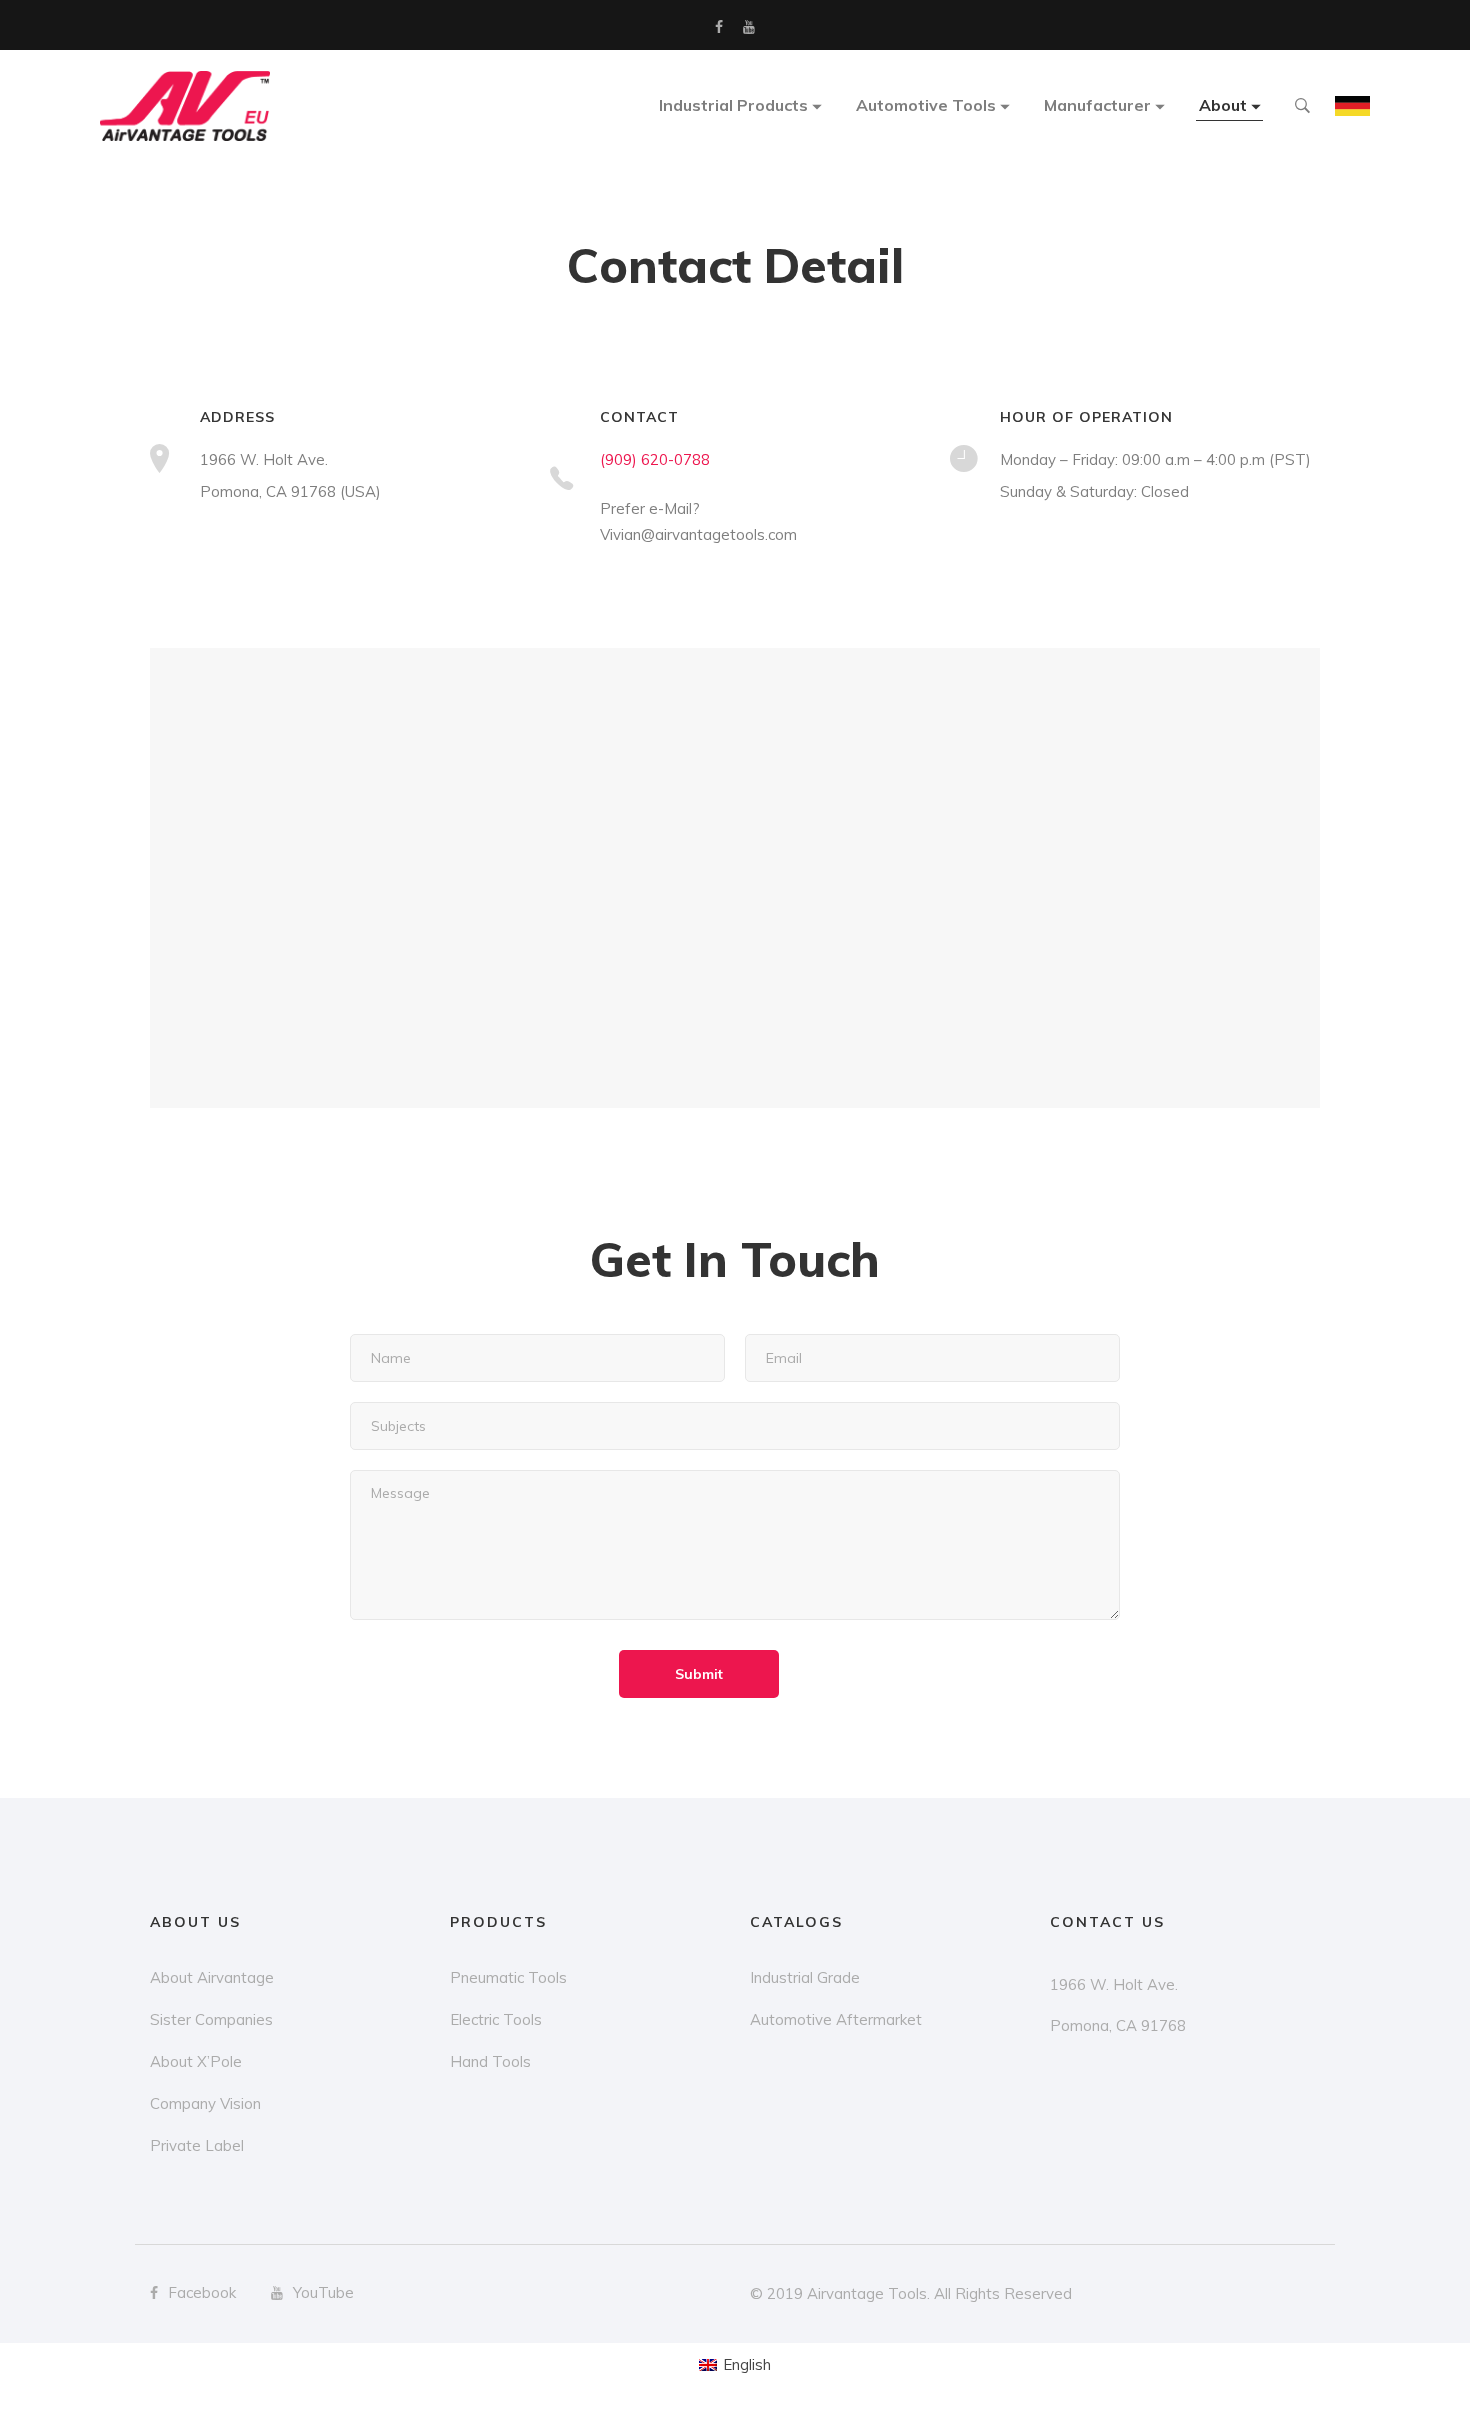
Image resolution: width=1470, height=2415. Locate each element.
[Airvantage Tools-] (185, 106)
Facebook (719, 27)
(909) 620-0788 (655, 459)
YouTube (749, 27)
